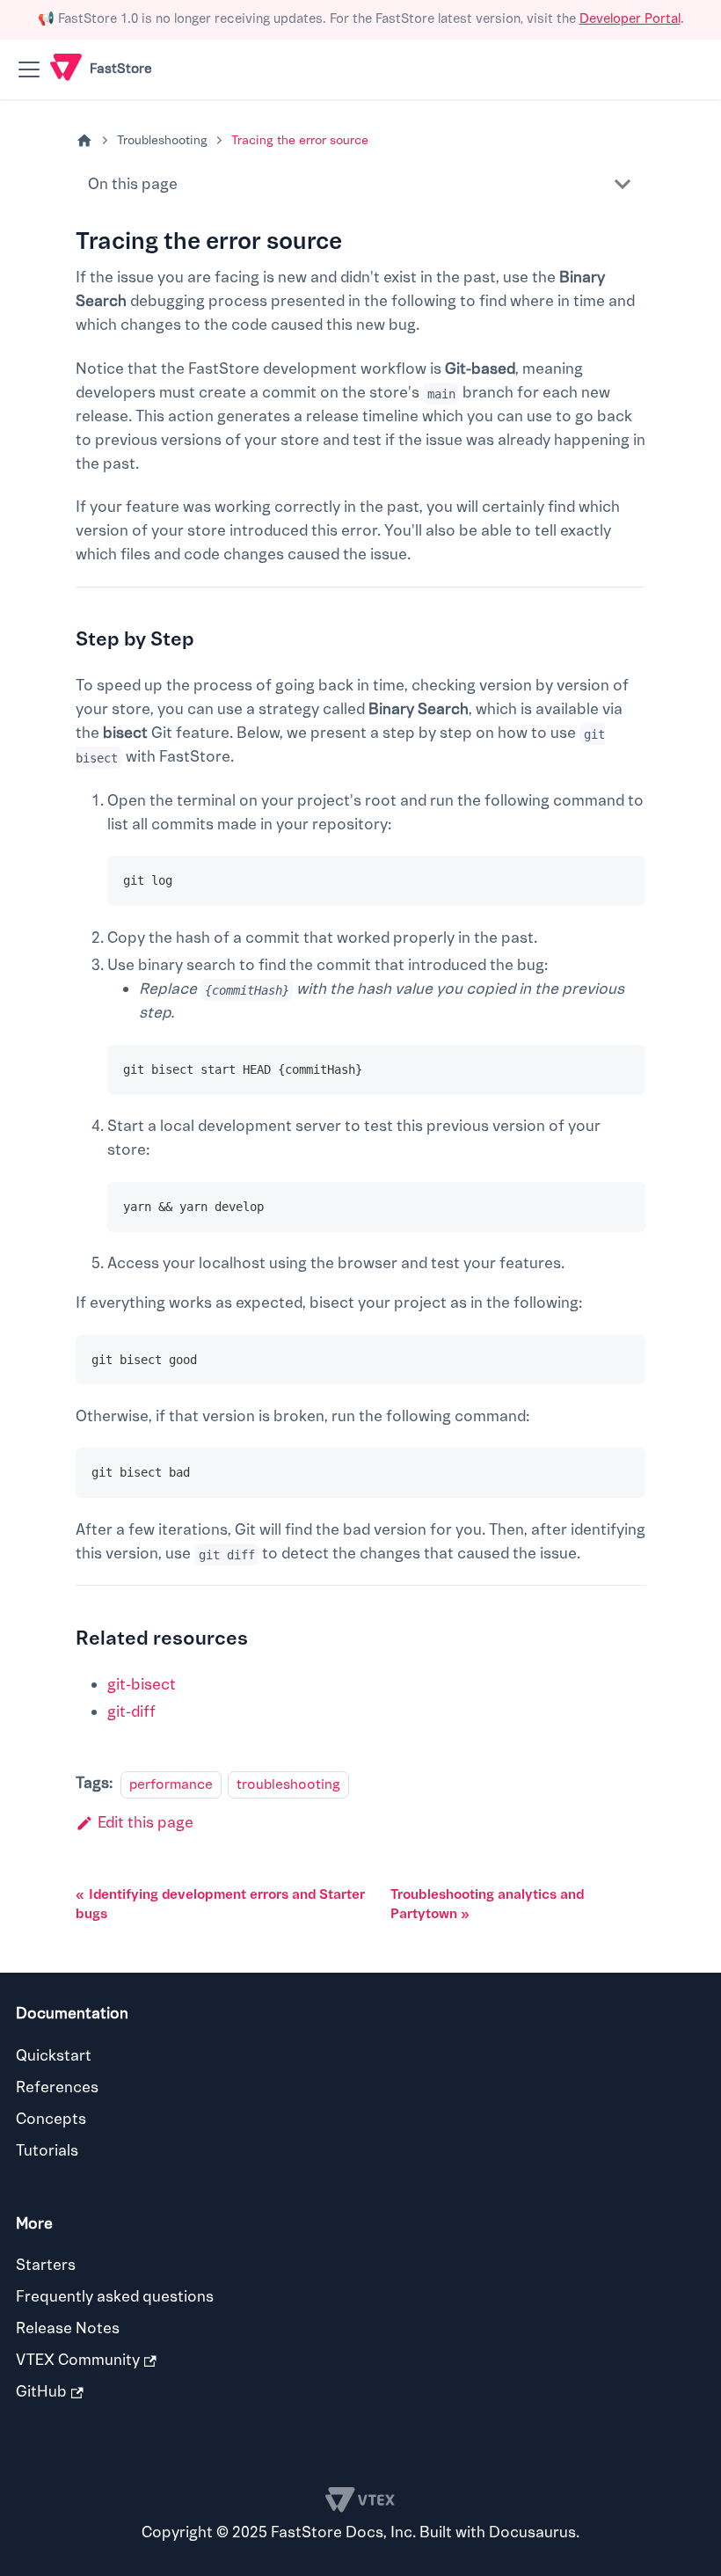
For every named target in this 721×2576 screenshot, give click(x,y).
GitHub (41, 2392)
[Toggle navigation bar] (29, 69)
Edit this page (146, 1823)
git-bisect (142, 1685)
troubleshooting (288, 1784)
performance (171, 1784)
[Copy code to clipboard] (621, 880)
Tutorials (47, 2151)
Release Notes (68, 2328)
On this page (133, 184)
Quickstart (54, 2056)
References (57, 2087)
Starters (46, 2265)
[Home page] (84, 141)
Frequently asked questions (115, 2297)
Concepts (51, 2119)
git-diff (131, 1712)
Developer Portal (630, 19)
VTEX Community (78, 2360)
